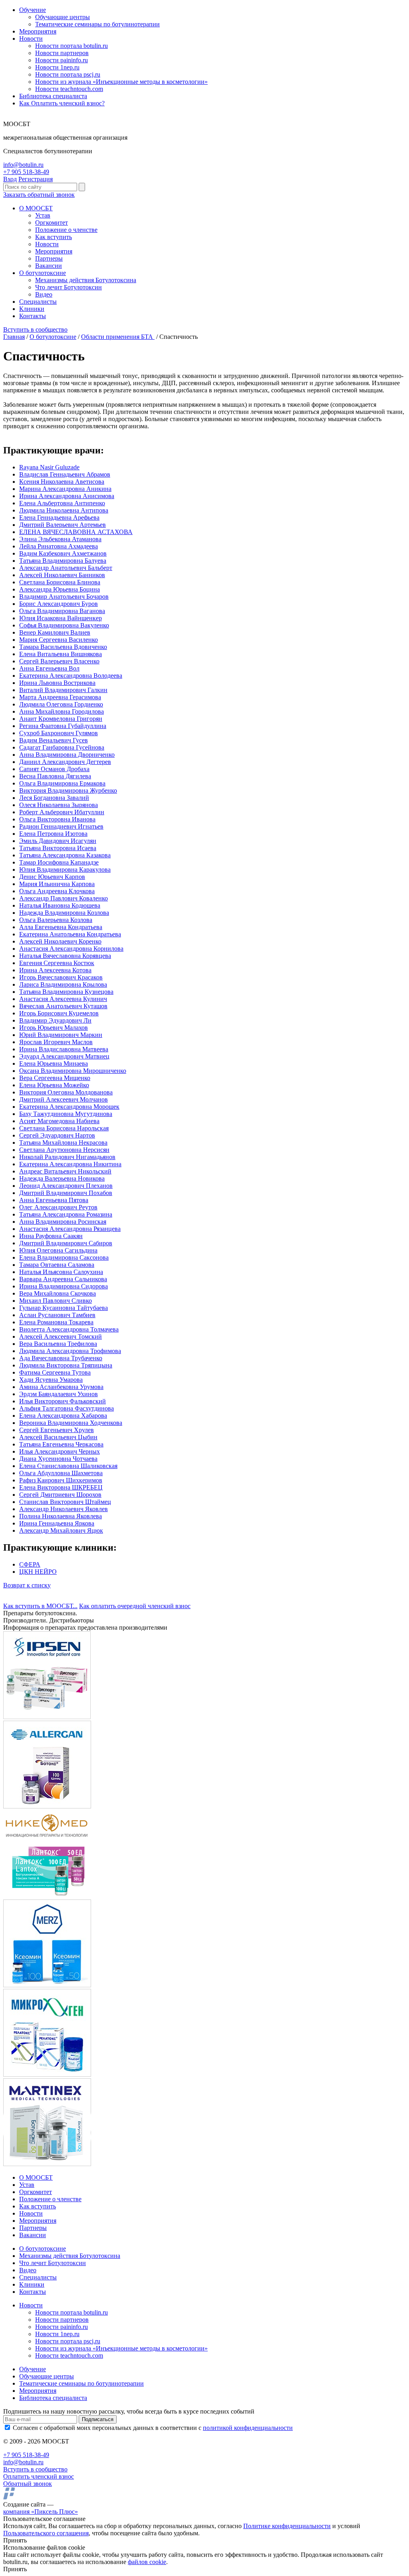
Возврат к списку (27, 1585)
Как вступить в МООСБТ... (40, 1606)
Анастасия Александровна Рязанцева (70, 1229)
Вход (10, 179)
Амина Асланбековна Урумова (61, 1387)
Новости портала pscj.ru (68, 74)
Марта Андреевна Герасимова (60, 697)
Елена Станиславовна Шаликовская (68, 1466)
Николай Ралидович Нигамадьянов (67, 1157)
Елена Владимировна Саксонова (64, 1257)
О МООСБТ (36, 208)
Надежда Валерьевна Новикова (62, 1178)
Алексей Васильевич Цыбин (58, 1437)
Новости (31, 39)
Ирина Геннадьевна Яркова (57, 1523)
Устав (43, 215)
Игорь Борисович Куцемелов (59, 1013)
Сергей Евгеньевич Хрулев (57, 1430)
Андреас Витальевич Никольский (65, 1171)
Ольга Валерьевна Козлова (56, 920)
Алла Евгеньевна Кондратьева (61, 927)
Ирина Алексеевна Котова (55, 970)
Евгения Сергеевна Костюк (57, 963)
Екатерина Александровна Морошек (69, 1107)
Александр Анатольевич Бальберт (66, 568)
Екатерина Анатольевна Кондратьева (70, 934)
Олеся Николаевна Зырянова (59, 805)
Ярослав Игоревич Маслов (56, 1042)
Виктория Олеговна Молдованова (66, 1092)
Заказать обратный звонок (39, 195)
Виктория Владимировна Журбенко (68, 790)
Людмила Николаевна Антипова (64, 510)
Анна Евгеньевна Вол (49, 668)
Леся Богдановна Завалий (54, 798)
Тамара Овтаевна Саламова (57, 1265)
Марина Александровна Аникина (65, 489)
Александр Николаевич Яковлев (64, 1509)
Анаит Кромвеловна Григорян (61, 719)
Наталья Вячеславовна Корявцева (65, 956)
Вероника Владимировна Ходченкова (71, 1423)
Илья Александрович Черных (60, 1451)
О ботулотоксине (43, 273)
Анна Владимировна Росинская (63, 1222)
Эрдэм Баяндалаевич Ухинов (59, 1394)
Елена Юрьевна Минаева (54, 1063)
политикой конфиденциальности (248, 2428)
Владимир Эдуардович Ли (55, 1020)
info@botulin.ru (23, 165)
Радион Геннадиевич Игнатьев (61, 826)
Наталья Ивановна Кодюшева (60, 905)
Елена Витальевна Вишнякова (61, 654)
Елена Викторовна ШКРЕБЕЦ (61, 1487)
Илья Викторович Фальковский (63, 1401)
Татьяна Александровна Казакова (65, 855)
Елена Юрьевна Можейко (54, 1085)
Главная (14, 337)
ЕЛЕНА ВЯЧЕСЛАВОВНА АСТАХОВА (76, 532)
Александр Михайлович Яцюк (61, 1530)
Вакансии (49, 266)
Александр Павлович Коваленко (64, 898)
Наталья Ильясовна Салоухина (61, 1272)
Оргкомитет (52, 223)
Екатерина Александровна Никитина (70, 1164)
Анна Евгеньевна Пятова (54, 1200)
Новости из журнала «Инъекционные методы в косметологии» (121, 82)
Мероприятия (38, 31)
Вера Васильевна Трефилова (58, 1344)
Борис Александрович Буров (59, 604)
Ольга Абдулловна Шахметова (61, 1473)
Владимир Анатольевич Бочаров (64, 597)
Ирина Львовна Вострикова (57, 683)
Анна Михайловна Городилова (62, 711)
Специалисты (38, 302)
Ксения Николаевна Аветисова (62, 482)
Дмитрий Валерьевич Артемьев (63, 525)
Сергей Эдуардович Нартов (57, 1135)
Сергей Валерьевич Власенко (59, 661)
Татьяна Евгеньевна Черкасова (61, 1444)
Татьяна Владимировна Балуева (63, 561)
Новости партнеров (62, 53)
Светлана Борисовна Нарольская (64, 1128)
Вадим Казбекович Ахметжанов (63, 553)
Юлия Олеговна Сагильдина (58, 1250)
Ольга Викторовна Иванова (57, 819)
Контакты (33, 316)
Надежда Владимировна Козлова (64, 913)
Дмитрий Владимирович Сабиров (66, 1243)
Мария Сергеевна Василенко (59, 640)
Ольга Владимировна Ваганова (62, 611)
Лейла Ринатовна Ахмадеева (59, 546)
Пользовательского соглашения (46, 2533)
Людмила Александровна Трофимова (70, 1351)
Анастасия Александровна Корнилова (71, 949)
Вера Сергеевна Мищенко (55, 1078)
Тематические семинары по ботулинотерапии (97, 24)
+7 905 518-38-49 (26, 172)
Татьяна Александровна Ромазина (66, 1214)
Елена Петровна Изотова (53, 834)
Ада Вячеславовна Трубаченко (61, 1358)
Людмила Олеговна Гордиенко (61, 704)
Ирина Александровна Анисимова (67, 496)
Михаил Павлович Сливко (56, 1301)
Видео (44, 294)
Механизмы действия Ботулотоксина (86, 280)
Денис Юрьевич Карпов (52, 877)
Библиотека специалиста (53, 96)
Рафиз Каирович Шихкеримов (61, 1480)
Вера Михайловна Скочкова (58, 1293)
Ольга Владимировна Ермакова (62, 783)
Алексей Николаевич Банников (62, 575)
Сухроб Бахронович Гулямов (59, 733)
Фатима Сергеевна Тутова (55, 1372)
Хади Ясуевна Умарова (51, 1380)
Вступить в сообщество (35, 329)
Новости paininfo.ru (62, 60)
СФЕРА (30, 1564)
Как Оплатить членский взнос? (62, 103)
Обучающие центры (63, 17)
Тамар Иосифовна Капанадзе (59, 862)
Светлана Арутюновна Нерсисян (64, 1150)
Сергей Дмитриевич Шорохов (60, 1495)
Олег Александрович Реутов (58, 1207)
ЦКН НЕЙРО (38, 1572)
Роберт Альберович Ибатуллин (62, 812)
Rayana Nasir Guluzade (49, 467)
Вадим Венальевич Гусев (54, 740)
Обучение (33, 10)
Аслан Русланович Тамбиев (57, 1315)
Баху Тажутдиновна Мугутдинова (66, 1114)
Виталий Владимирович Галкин (63, 690)
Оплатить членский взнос (39, 2476)
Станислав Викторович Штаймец (65, 1502)
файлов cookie (147, 2562)
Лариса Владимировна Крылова (63, 984)
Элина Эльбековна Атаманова (60, 539)
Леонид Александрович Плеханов (66, 1186)
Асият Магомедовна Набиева (59, 1121)
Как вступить (54, 237)
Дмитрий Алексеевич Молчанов (64, 1099)
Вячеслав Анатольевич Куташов (63, 1006)
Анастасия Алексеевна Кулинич (63, 999)
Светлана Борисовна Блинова (60, 582)
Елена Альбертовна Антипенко (62, 503)
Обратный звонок (28, 2484)
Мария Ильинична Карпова (57, 884)
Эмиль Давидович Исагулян (58, 841)
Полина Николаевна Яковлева (61, 1516)
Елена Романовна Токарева (56, 1322)
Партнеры (49, 258)
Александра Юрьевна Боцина (60, 589)
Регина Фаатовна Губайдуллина (63, 726)
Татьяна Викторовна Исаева (58, 848)
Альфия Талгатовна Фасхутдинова (67, 1408)
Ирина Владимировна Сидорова (64, 1286)
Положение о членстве (66, 230)
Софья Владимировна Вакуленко (64, 625)
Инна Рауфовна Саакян (51, 1236)
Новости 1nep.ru (57, 67)
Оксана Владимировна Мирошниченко (73, 1071)
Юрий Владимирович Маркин (61, 1035)
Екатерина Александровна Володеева (71, 676)
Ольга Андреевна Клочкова (57, 891)
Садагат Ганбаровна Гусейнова (62, 747)
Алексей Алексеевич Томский (61, 1336)
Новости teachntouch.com (69, 89)
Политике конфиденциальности (287, 2526)
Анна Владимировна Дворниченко (67, 755)
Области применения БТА (118, 337)
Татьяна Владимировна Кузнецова (66, 992)
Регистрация (36, 179)
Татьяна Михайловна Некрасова (63, 1143)
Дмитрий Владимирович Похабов (66, 1193)
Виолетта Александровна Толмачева (69, 1329)
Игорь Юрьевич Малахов (54, 1028)
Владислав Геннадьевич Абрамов (65, 474)
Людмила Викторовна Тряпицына (66, 1365)
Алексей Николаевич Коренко (60, 941)
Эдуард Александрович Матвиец (64, 1056)
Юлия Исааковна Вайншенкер (61, 618)
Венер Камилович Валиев (55, 632)
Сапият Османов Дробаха (54, 769)
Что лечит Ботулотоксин (68, 287)
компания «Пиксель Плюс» (41, 2512)
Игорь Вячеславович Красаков (61, 977)
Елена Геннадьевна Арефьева (59, 517)
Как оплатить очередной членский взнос (135, 1606)
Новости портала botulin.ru (71, 46)
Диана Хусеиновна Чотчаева (58, 1459)
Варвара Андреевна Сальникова (63, 1279)
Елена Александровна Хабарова (63, 1416)
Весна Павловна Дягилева (55, 776)
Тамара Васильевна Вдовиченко (63, 647)
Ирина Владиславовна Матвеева (64, 1049)
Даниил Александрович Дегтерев (65, 762)
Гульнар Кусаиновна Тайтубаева (64, 1308)
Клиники (32, 309)
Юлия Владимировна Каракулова (65, 870)
